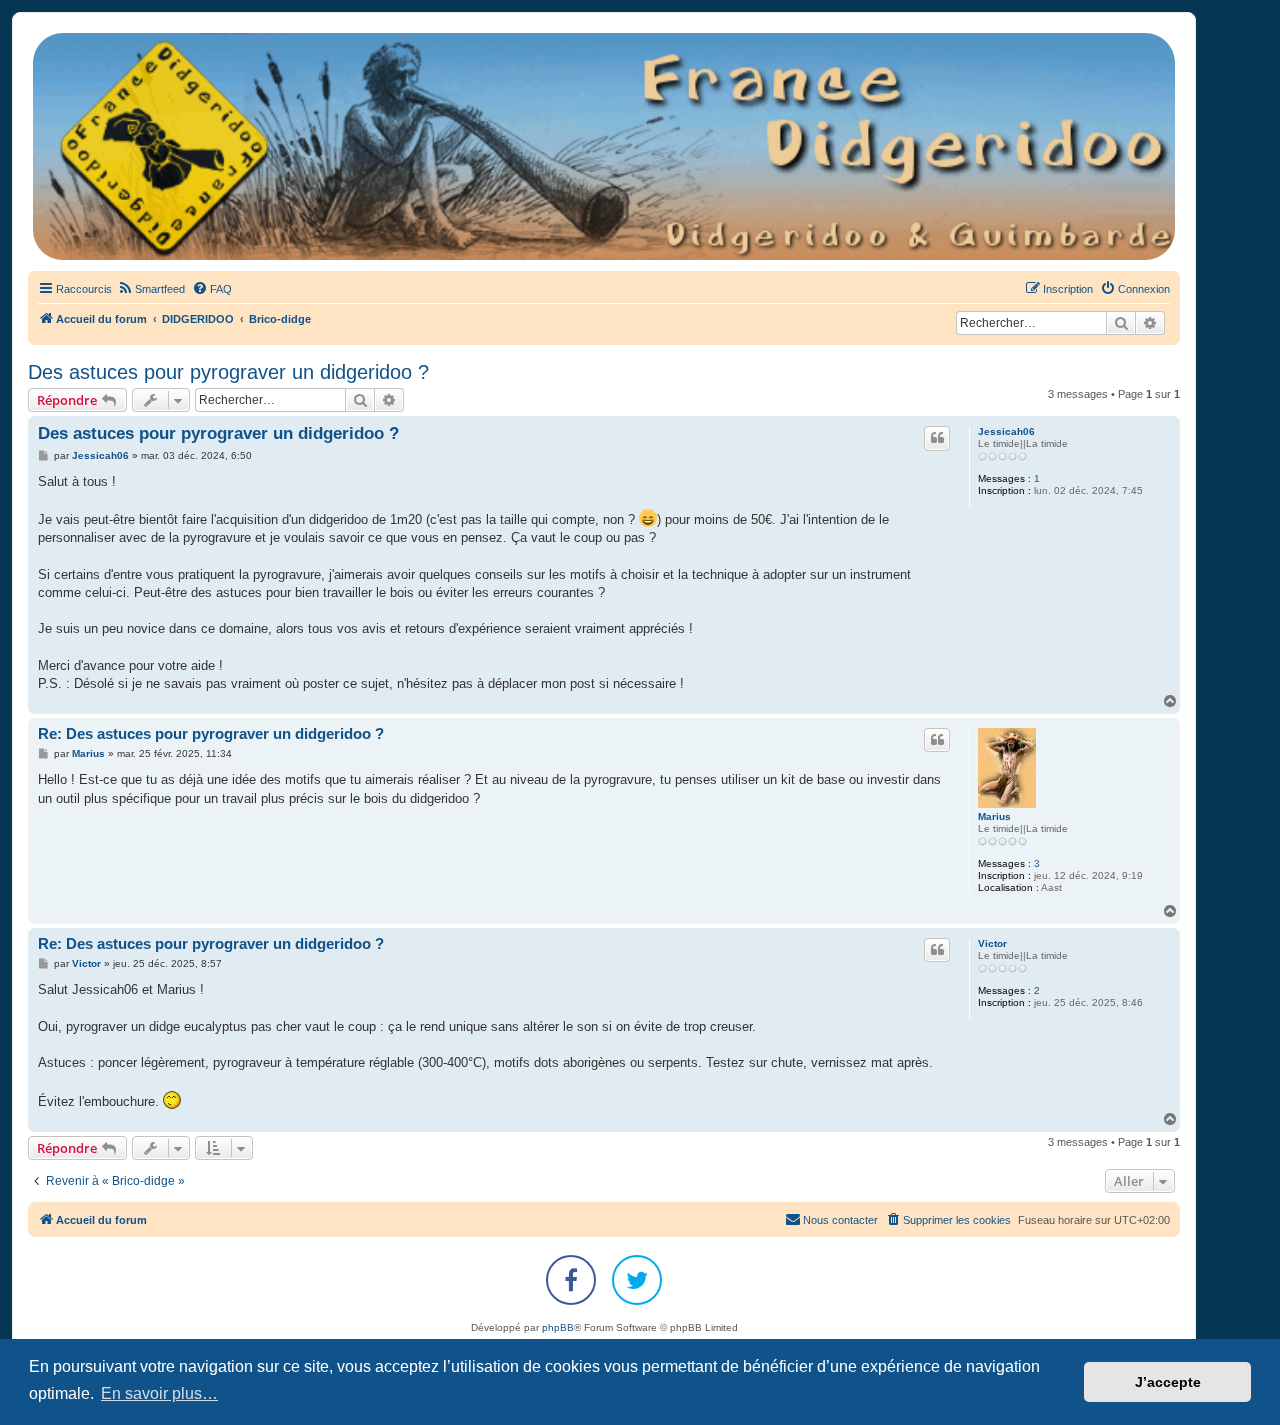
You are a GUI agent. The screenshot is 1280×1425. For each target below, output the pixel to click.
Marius (994, 816)
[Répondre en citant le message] (937, 438)
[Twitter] (637, 1280)
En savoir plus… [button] (159, 1393)
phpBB (558, 1327)
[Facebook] (571, 1280)
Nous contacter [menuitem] (840, 1220)
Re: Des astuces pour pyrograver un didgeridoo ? (211, 733)
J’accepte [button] (1168, 1382)
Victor (992, 943)
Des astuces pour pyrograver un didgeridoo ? (228, 372)
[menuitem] (151, 289)
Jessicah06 (1006, 431)
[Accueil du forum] (604, 146)
